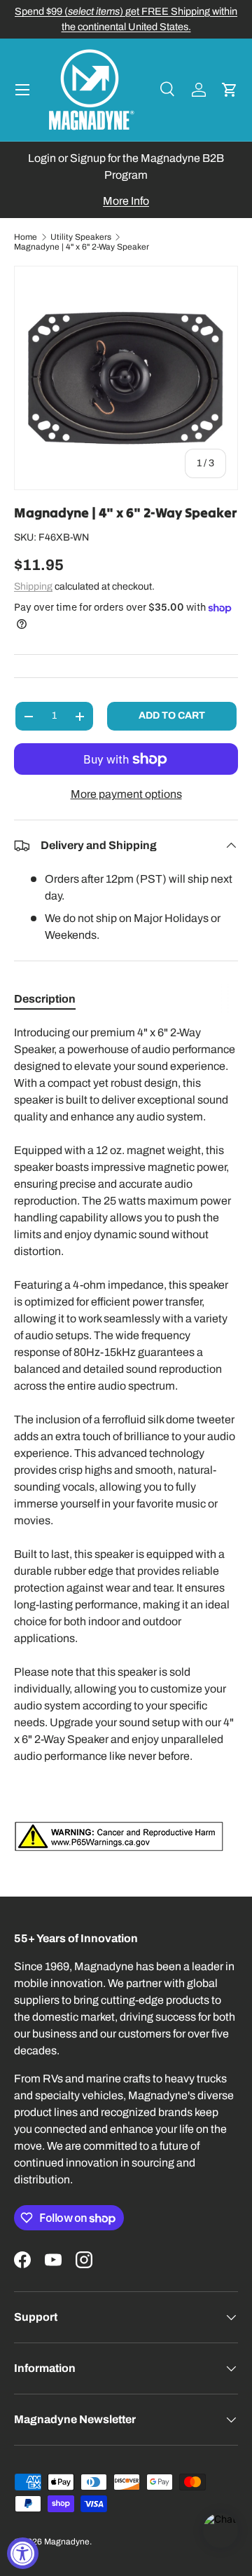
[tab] (45, 999)
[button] (230, 90)
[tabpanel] (126, 1438)
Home (26, 237)
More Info (126, 201)
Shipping (33, 587)
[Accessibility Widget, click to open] (23, 2553)
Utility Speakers (81, 237)
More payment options (126, 794)
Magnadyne (67, 2542)
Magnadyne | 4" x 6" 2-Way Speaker (82, 247)
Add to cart (172, 716)
